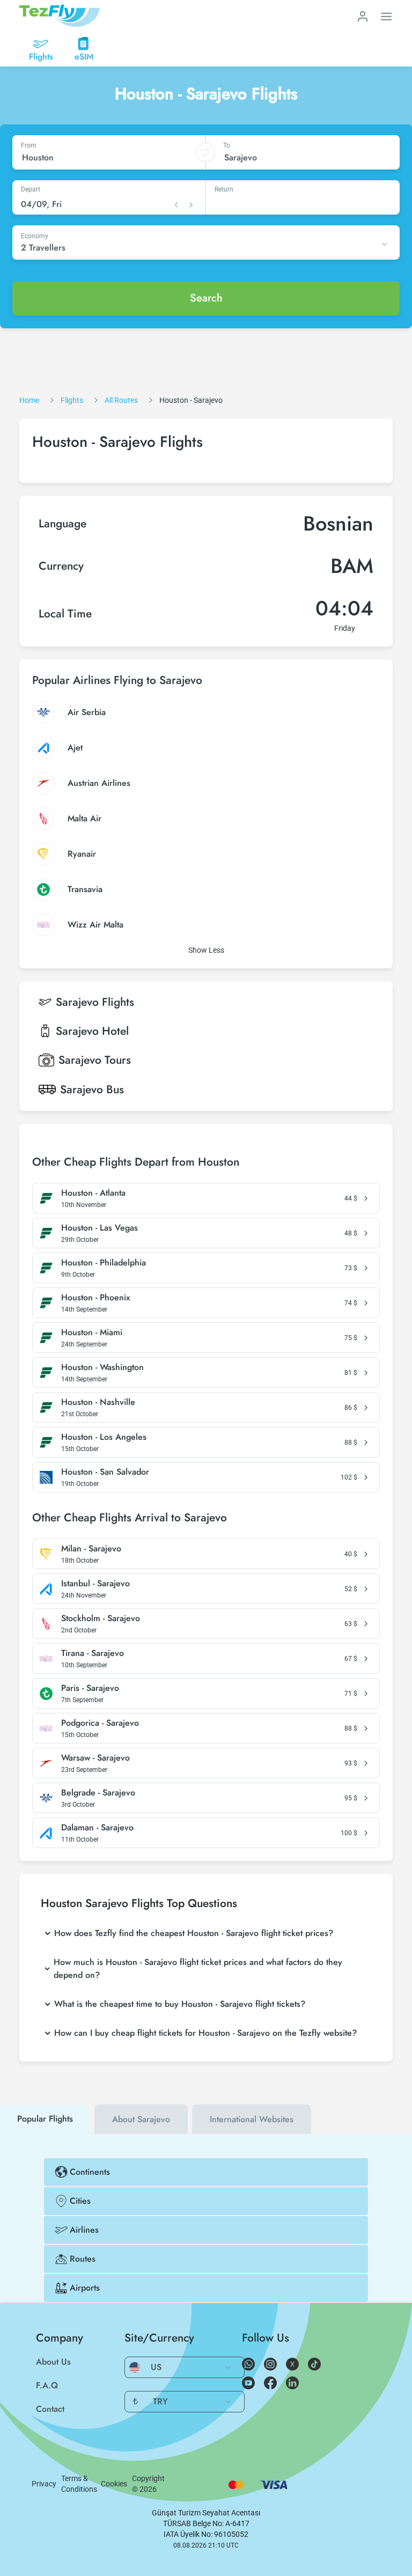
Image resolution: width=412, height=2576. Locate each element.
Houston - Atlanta (93, 1193)
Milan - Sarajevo (91, 1549)
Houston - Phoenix (95, 1298)
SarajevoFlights (95, 1002)
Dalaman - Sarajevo (97, 1828)
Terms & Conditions (79, 2484)
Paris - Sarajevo (90, 1688)
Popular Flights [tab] (45, 2119)
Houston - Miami (92, 1333)
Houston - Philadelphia (104, 1263)
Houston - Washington (102, 1367)
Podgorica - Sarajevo (100, 1723)
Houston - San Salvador (105, 1472)
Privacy (44, 2484)
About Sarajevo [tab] (141, 2119)
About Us (53, 2362)
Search (206, 298)
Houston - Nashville (98, 1402)
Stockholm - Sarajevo (101, 1618)
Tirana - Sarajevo (93, 1653)
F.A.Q (47, 2385)
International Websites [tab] (252, 2119)
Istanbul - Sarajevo (95, 1584)
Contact (50, 2409)
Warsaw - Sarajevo (95, 1758)
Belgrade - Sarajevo (98, 1793)
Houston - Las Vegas (100, 1228)
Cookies (114, 2484)
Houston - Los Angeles (104, 1437)
